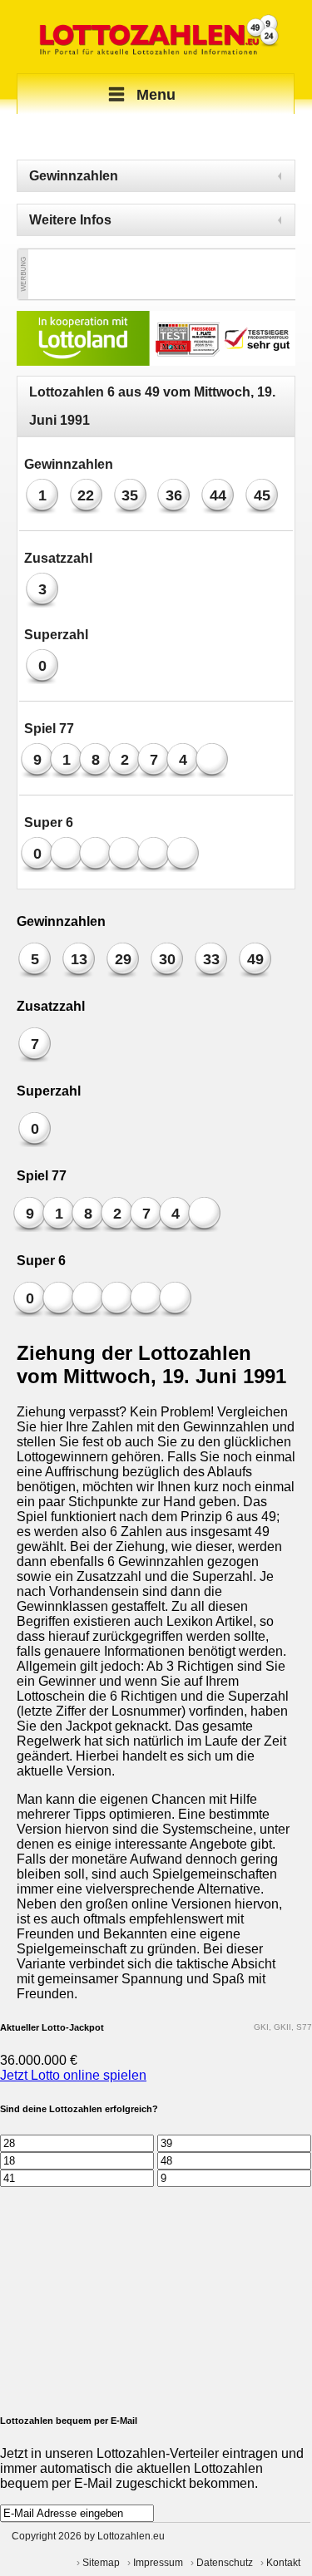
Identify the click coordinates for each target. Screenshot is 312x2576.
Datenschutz (225, 2563)
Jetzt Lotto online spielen (73, 2075)
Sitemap (101, 2563)
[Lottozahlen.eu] (156, 37)
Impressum (158, 2563)
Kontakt (283, 2563)
